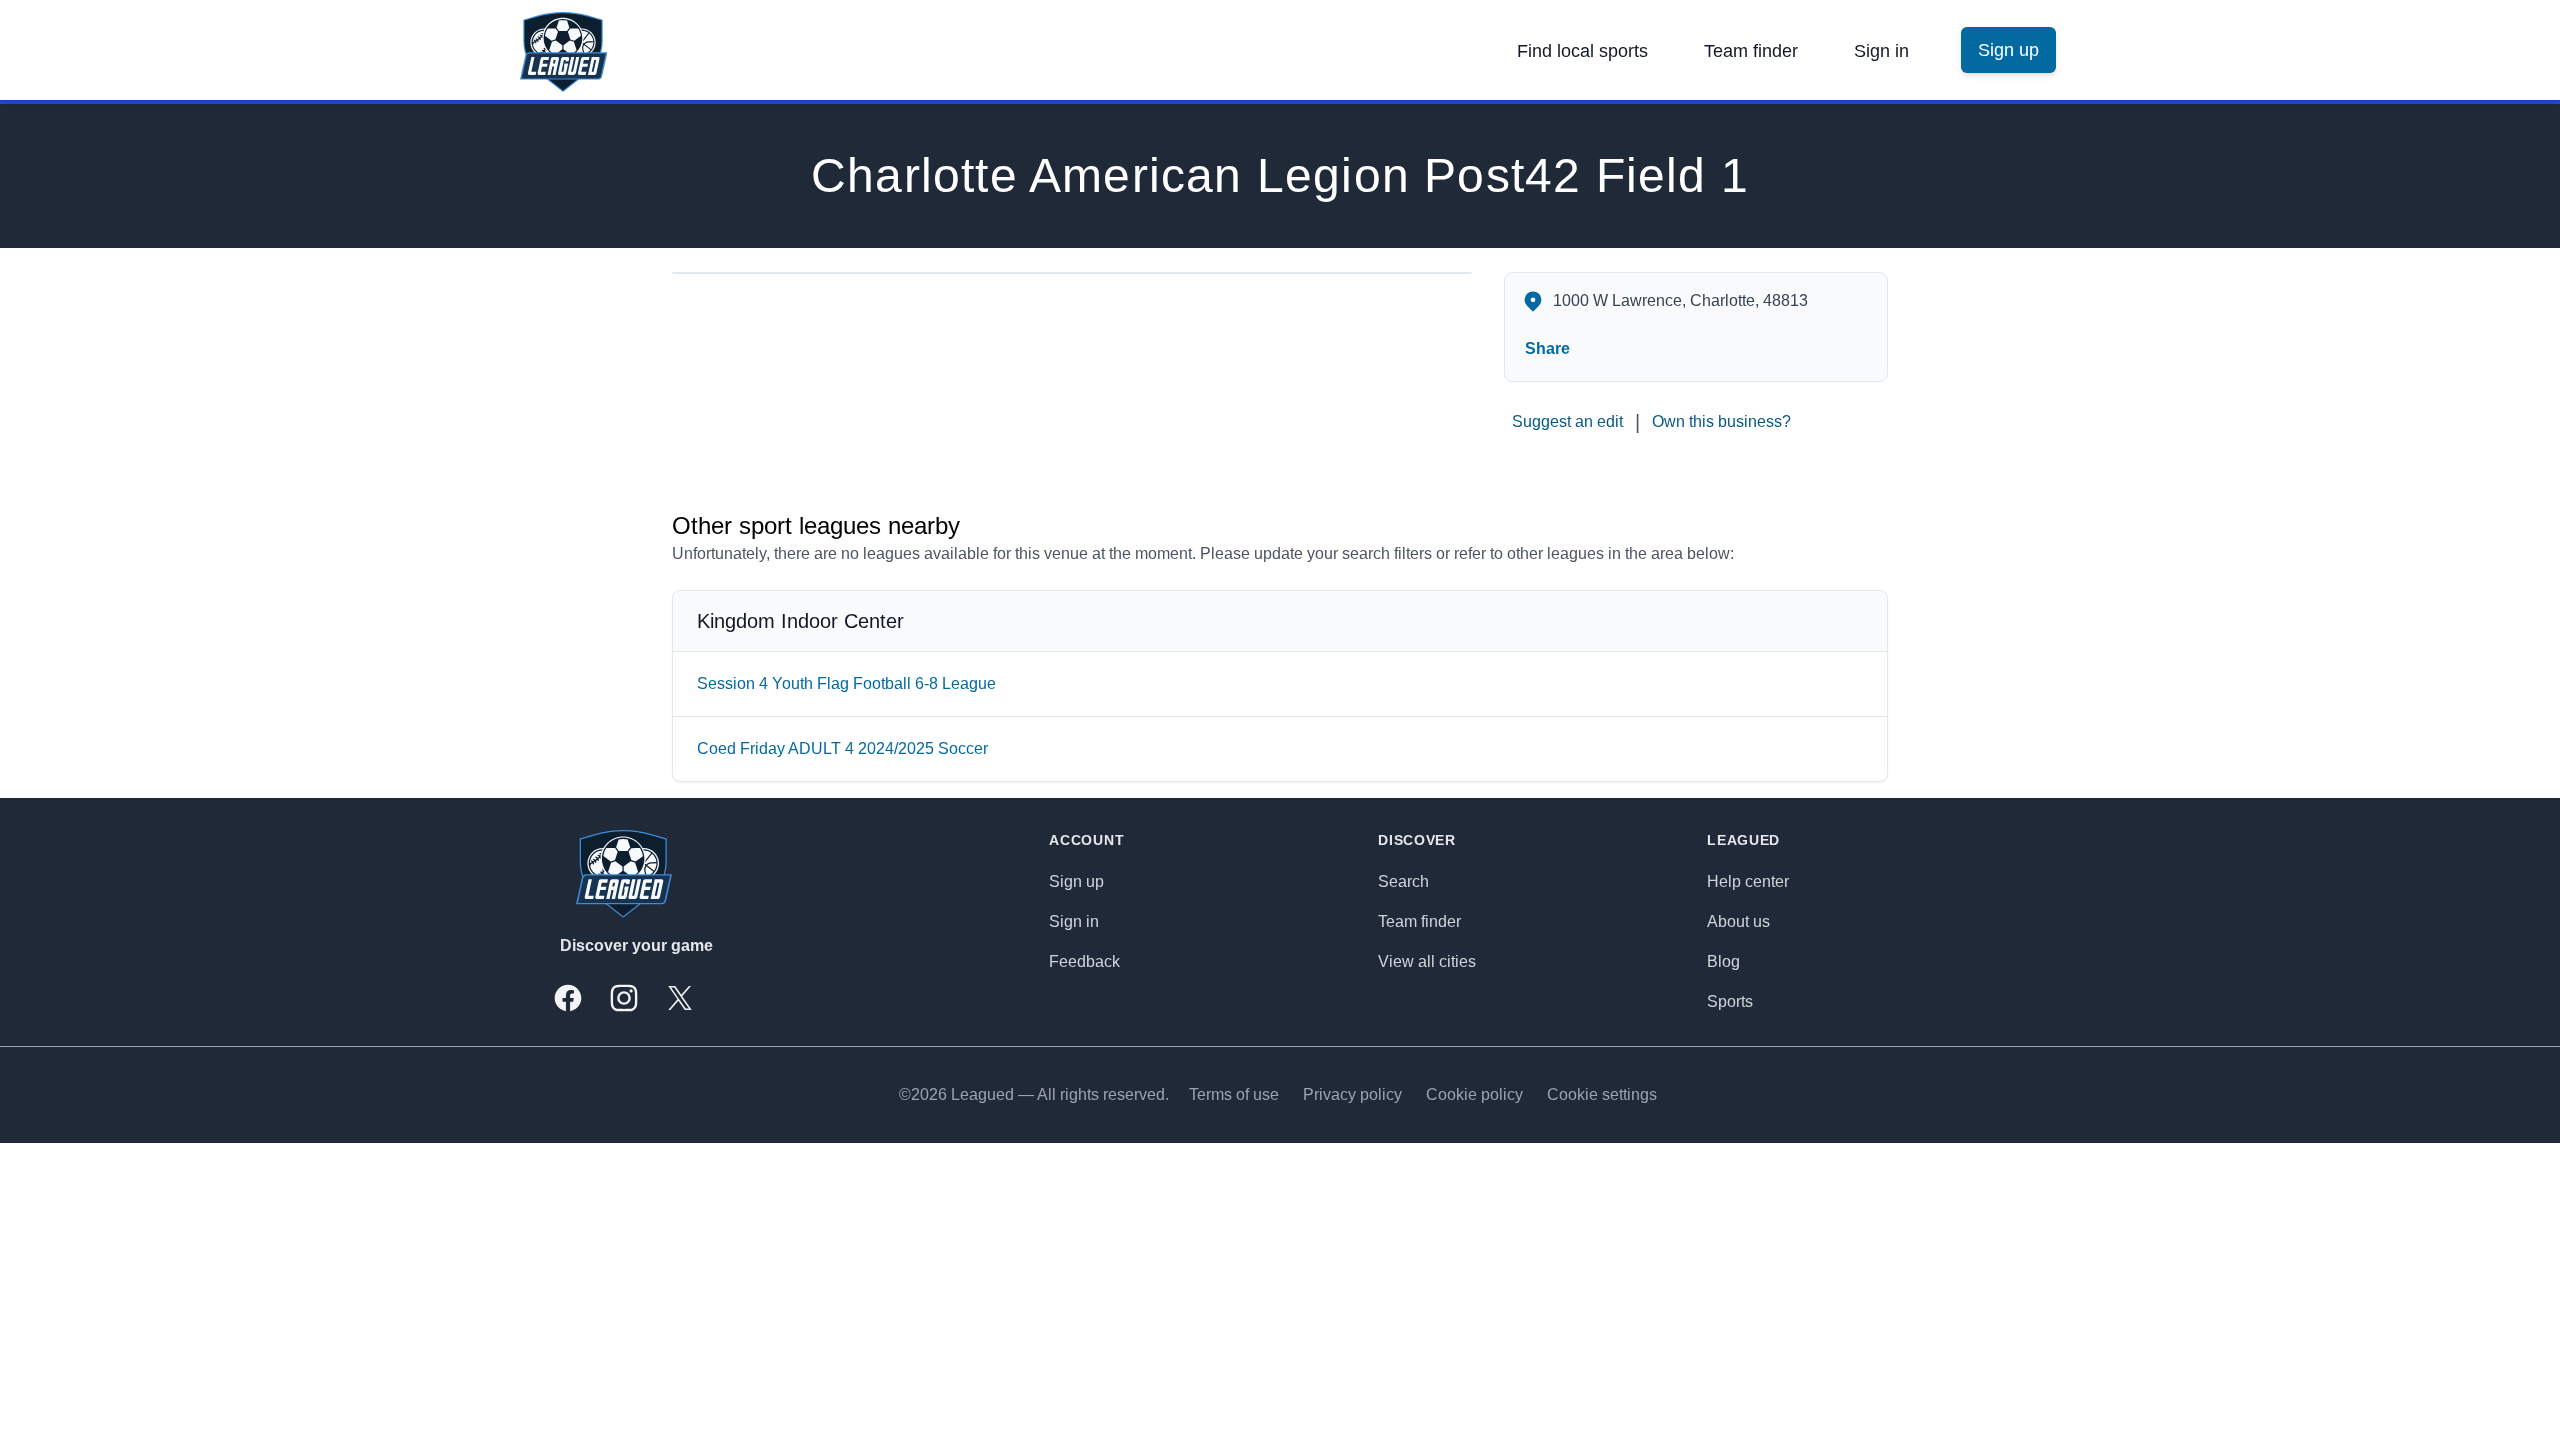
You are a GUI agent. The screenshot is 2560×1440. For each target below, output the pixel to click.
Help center (1748, 881)
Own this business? (1721, 421)
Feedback (1084, 961)
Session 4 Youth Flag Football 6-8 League (846, 683)
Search (1403, 881)
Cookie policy (1474, 1094)
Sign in (1881, 51)
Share (1547, 348)
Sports (1730, 1001)
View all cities (1427, 961)
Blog (1723, 961)
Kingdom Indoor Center (800, 621)
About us (1738, 921)
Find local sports (1582, 51)
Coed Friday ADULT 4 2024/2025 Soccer (842, 748)
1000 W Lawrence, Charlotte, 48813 (1680, 300)
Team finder (1751, 51)
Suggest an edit (1567, 421)
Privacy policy (1352, 1094)
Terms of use (1234, 1094)
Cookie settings (1602, 1094)
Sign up (1076, 881)
